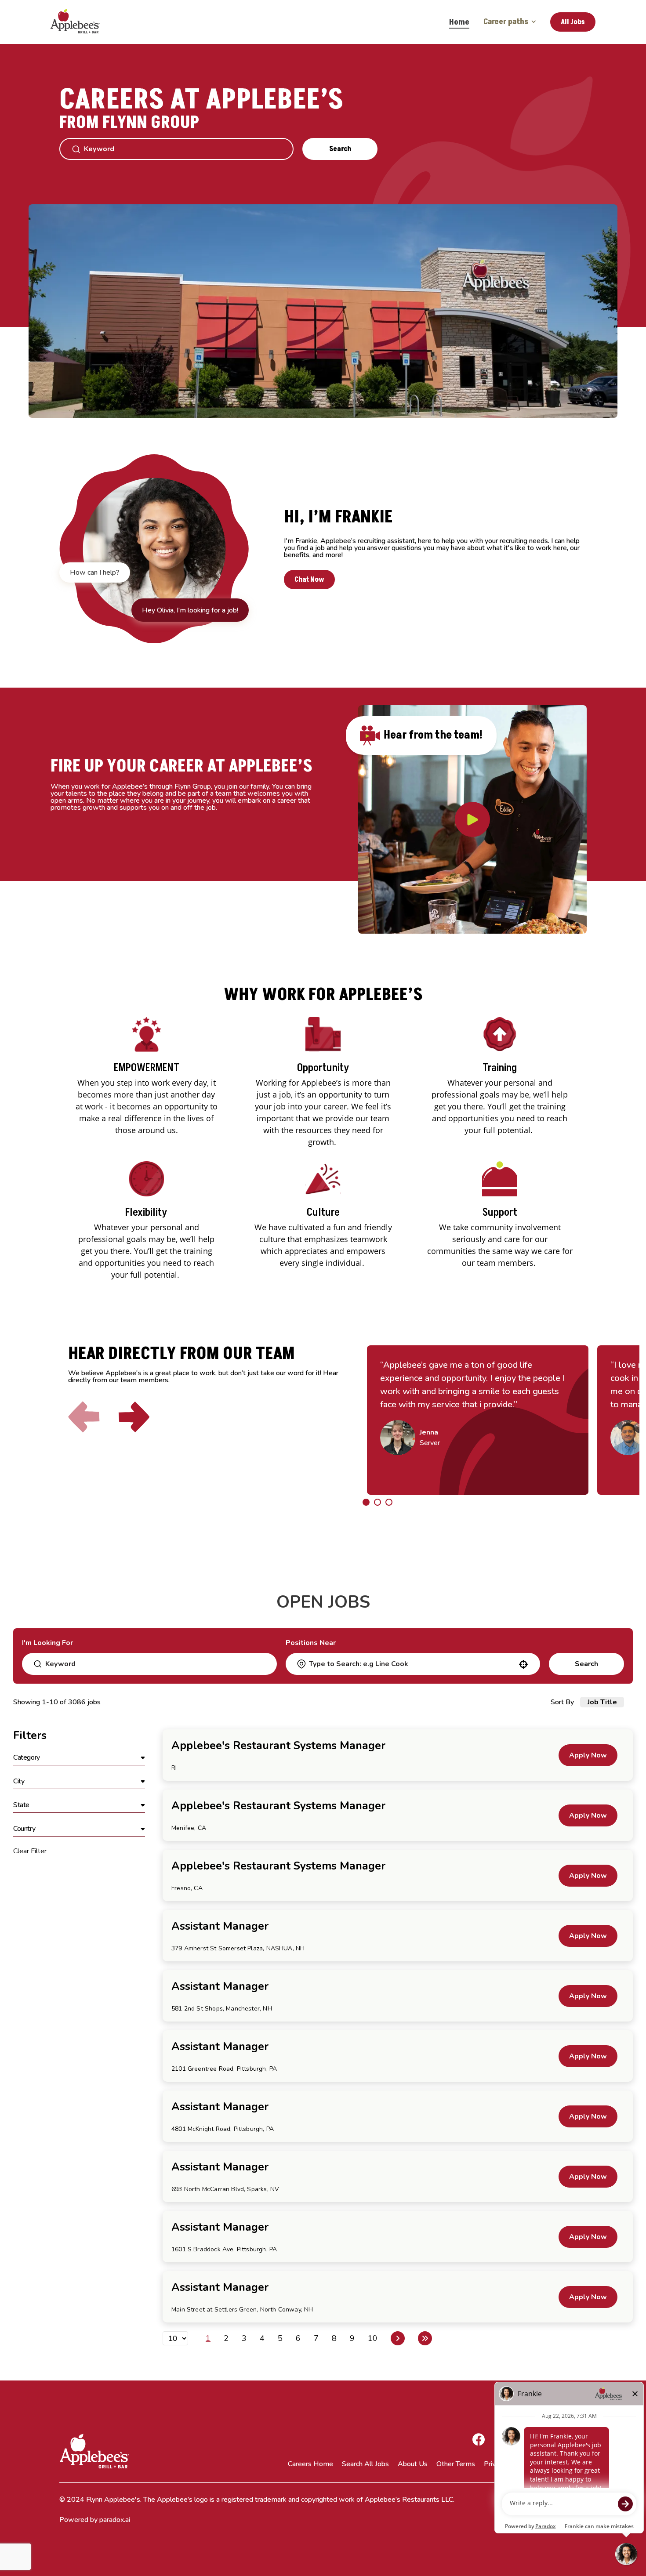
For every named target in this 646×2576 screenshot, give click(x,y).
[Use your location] (523, 1664)
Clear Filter (30, 1851)
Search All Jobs (365, 2464)
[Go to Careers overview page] (81, 22)
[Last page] (425, 2338)
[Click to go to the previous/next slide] (366, 1502)
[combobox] (412, 1664)
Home (459, 22)
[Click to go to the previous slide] (84, 1417)
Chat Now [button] (309, 580)
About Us (413, 2464)
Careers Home (310, 2464)
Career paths (506, 22)
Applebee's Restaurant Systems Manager (278, 1746)
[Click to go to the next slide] (134, 1417)
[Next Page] (398, 2338)
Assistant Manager (220, 1926)
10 (373, 2338)
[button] (79, 1758)
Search (340, 149)
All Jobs (573, 22)
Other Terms (456, 2464)
